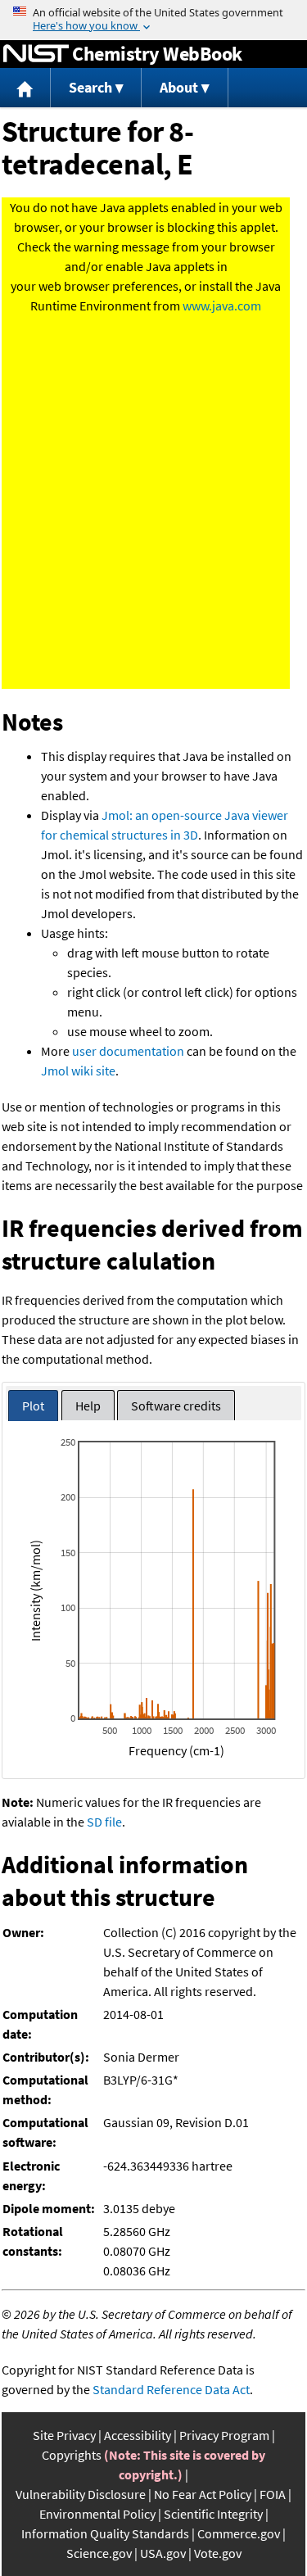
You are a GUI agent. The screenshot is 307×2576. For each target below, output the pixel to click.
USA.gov (163, 2553)
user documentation (128, 1051)
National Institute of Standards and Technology (36, 54)
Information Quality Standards (105, 2533)
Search (90, 87)
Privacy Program (224, 2435)
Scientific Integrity (213, 2514)
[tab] (33, 1406)
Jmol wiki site (78, 1071)
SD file (104, 1822)
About (179, 87)
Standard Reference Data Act (171, 2389)
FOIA (273, 2494)
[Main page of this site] (25, 88)
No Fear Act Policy (203, 2494)
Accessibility (138, 2435)
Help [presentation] (88, 1406)
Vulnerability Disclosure (81, 2494)
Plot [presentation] (33, 1406)
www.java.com (222, 306)
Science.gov (99, 2553)
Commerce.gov (239, 2533)
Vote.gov (218, 2553)
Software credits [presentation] (176, 1406)
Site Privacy (64, 2435)
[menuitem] (25, 88)
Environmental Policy (97, 2514)
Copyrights (72, 2455)
